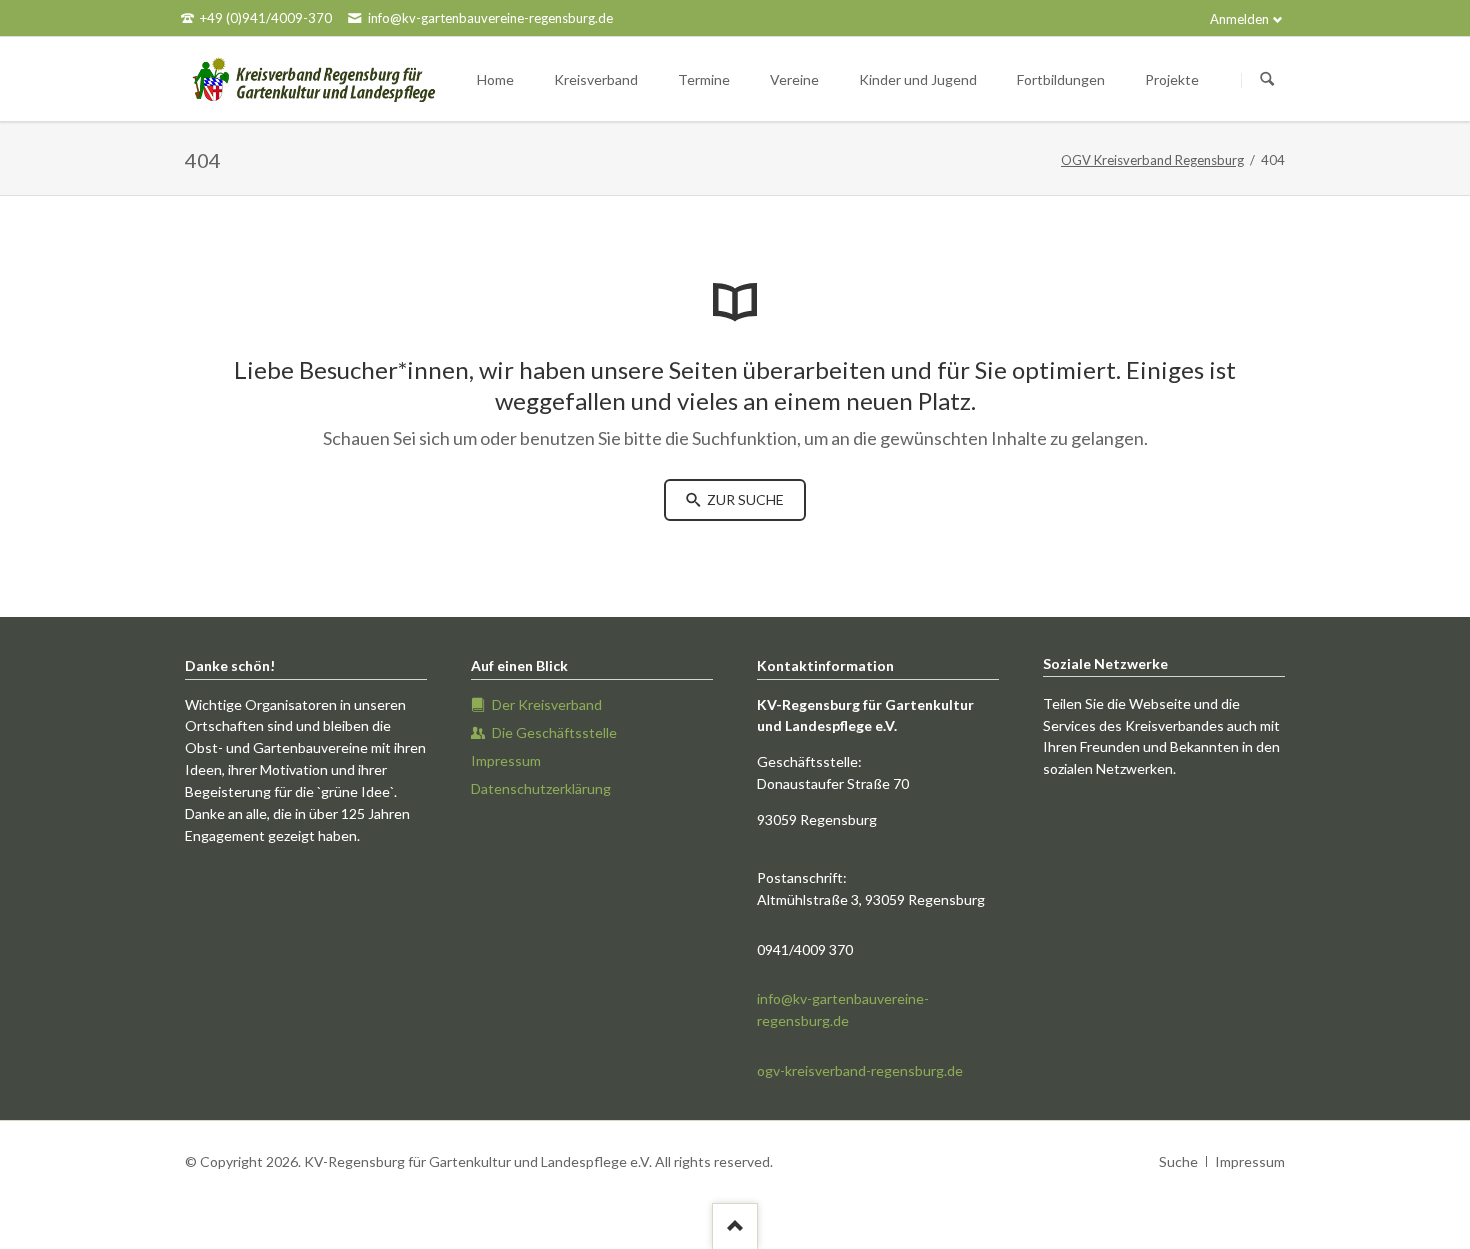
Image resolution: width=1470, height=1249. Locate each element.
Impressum (1250, 1161)
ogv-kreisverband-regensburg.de (860, 1070)
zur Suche (744, 499)
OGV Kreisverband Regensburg (1152, 160)
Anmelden (1239, 19)
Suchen (1267, 80)
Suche (1178, 1161)
